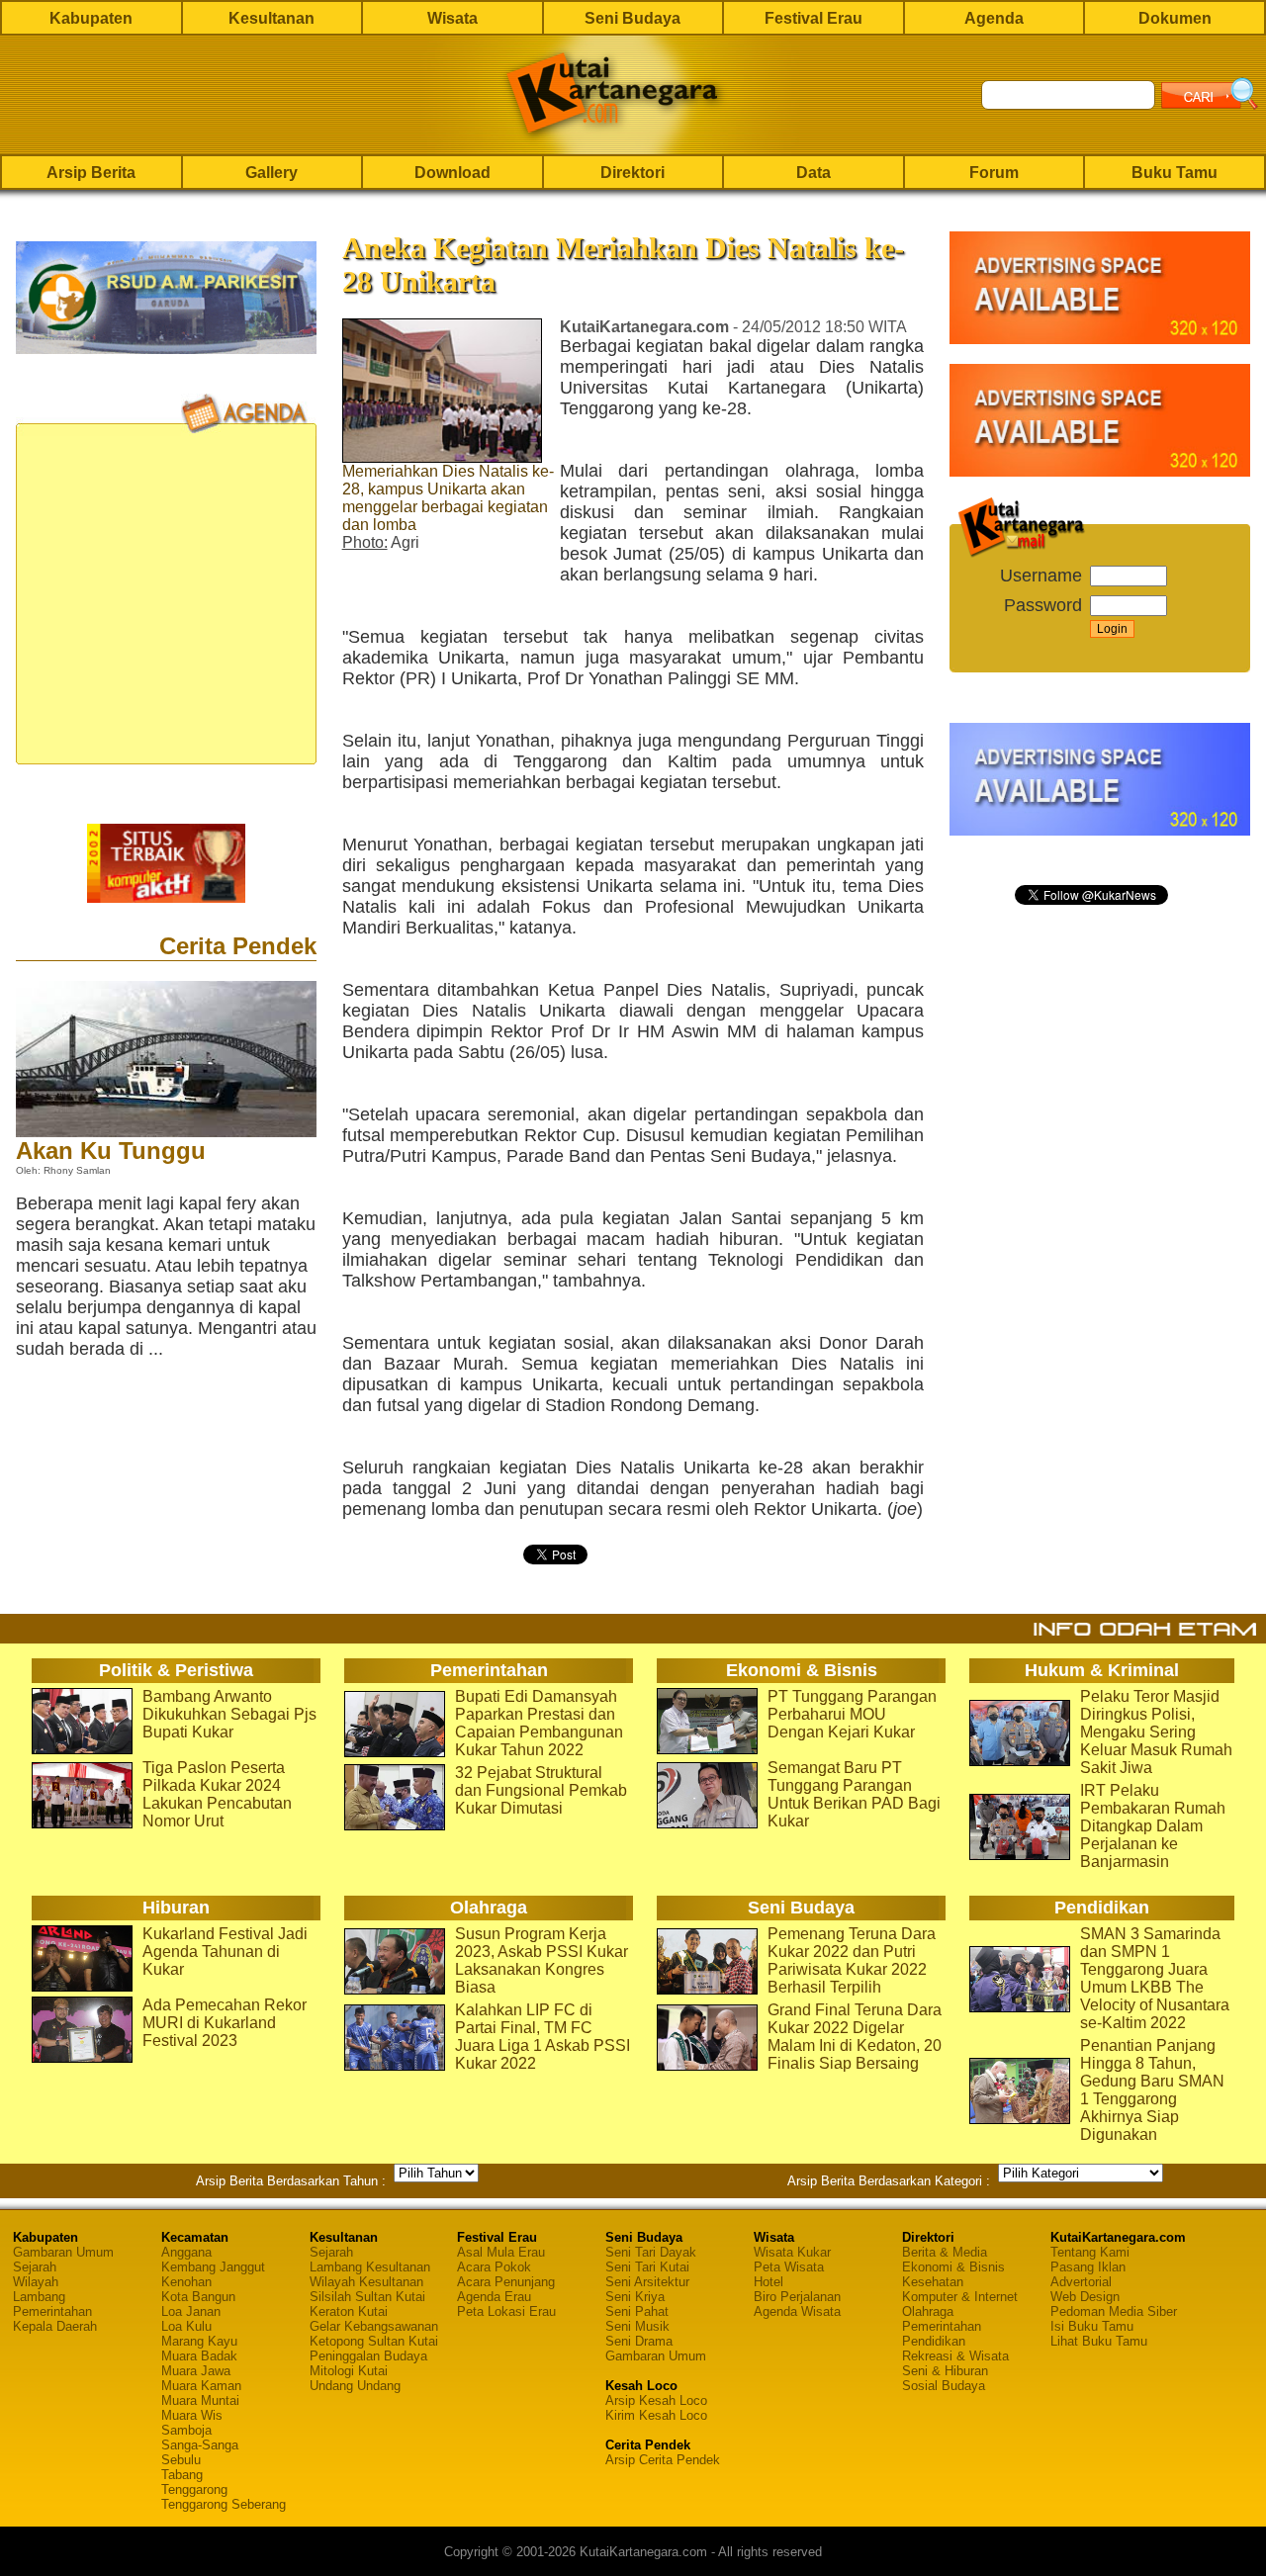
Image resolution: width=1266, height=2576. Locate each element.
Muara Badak (199, 2356)
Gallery (271, 173)
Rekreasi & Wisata (955, 2356)
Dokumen (1175, 18)
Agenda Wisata (797, 2311)
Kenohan (186, 2282)
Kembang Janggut (213, 2267)
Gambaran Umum (63, 2252)
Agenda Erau (494, 2297)
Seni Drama (639, 2341)
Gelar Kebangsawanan (374, 2326)
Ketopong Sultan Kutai (374, 2341)
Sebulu (181, 2460)
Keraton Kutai (349, 2311)
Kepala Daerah (55, 2326)
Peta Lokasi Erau (506, 2311)
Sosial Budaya (944, 2386)
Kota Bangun (198, 2297)
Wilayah (36, 2282)
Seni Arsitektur (647, 2282)
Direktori (633, 173)
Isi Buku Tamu (1092, 2326)
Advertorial (1081, 2282)
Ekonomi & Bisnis (953, 2267)
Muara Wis (192, 2415)
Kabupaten (91, 18)
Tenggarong (194, 2489)
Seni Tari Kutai (647, 2267)
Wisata (452, 18)
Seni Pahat (637, 2311)
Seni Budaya (633, 18)
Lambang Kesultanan (370, 2267)
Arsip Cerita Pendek (663, 2460)
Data (814, 173)
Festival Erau (814, 18)
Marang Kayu (199, 2341)
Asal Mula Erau (501, 2252)
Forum (994, 173)
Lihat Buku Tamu (1099, 2341)
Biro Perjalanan (797, 2297)
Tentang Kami (1090, 2252)
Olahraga (928, 2311)
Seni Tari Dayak (651, 2252)
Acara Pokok (494, 2267)
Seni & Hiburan (945, 2371)
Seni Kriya (635, 2297)
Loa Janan (191, 2311)
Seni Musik (637, 2326)
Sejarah (35, 2267)
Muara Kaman (201, 2386)
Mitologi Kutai (349, 2371)
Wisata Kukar (792, 2252)
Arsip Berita (91, 173)
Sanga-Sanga (200, 2445)
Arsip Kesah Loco (656, 2400)
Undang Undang (355, 2386)
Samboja (186, 2430)
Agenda (994, 18)
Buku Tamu (1175, 173)
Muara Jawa (196, 2371)
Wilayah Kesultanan (366, 2282)
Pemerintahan (52, 2311)
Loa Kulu (186, 2326)
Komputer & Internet (960, 2297)
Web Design (1085, 2297)
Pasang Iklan (1088, 2267)
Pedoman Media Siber (1114, 2311)
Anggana (186, 2252)
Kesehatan (933, 2282)
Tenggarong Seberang (224, 2504)
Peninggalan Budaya (368, 2356)
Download (452, 173)
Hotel (769, 2282)
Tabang (182, 2475)
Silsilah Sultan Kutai (367, 2297)
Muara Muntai (200, 2400)
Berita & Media (945, 2252)
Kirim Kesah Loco (656, 2415)
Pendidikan (934, 2341)
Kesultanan (271, 18)
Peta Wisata (789, 2267)
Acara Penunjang (506, 2282)
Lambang (39, 2297)
